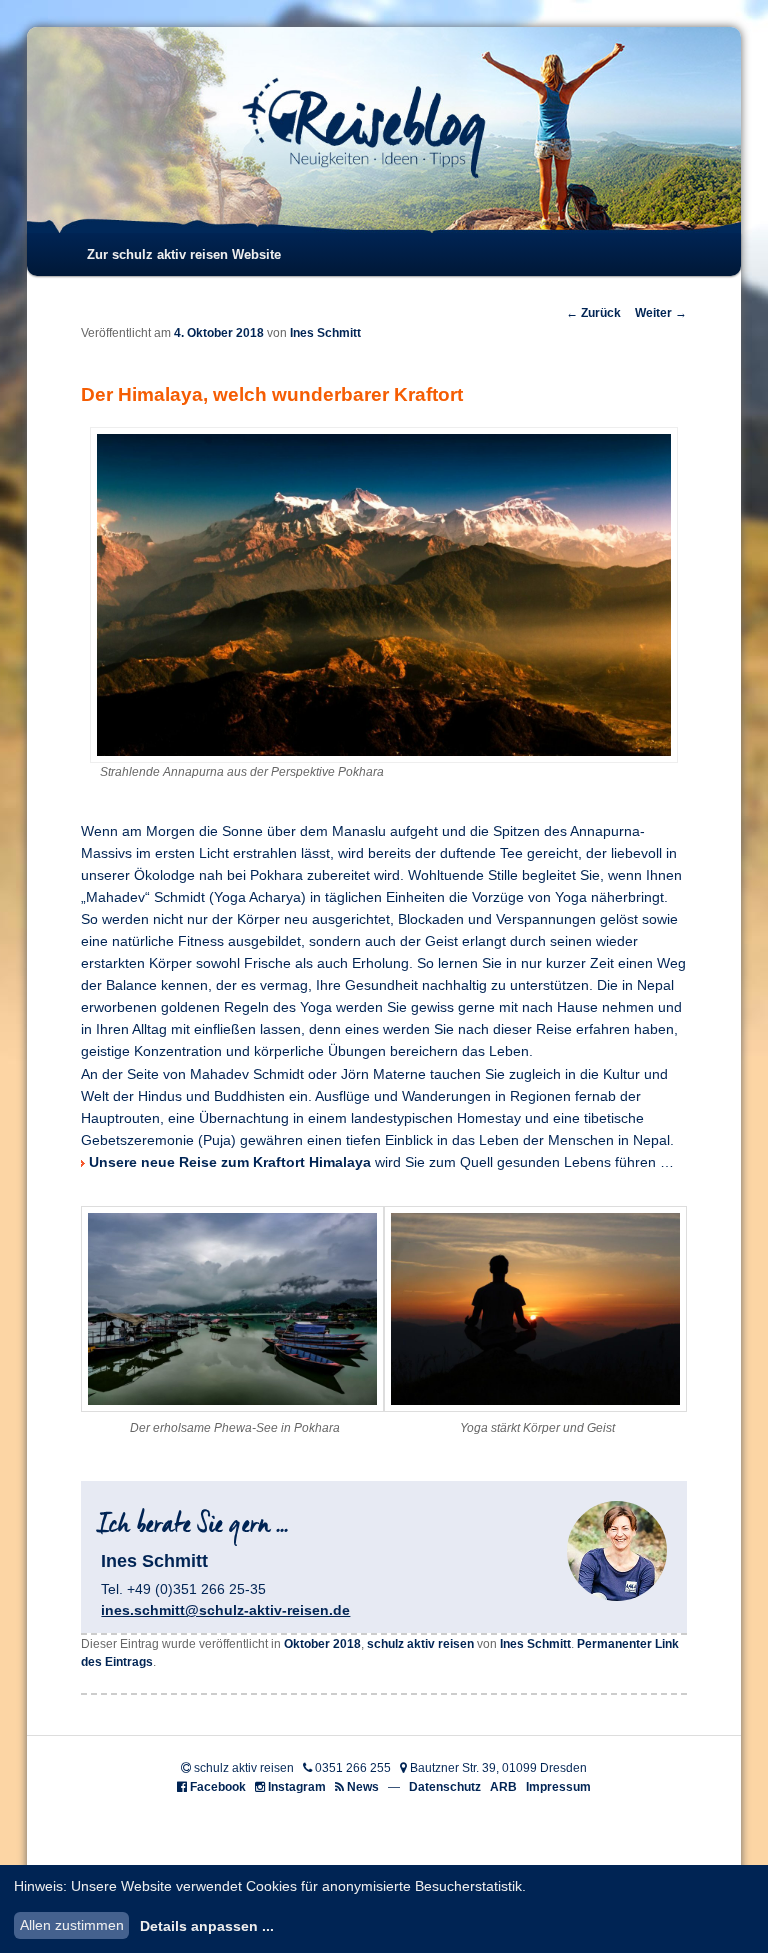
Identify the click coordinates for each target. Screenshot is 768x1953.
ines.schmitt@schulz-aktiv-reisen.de (225, 1610)
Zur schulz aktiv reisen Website (184, 254)
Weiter (661, 313)
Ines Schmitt (325, 333)
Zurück (593, 313)
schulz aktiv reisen (420, 1644)
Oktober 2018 (322, 1644)
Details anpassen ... (207, 1926)
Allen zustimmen (72, 1925)
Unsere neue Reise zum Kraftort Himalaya (230, 1162)
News (363, 1787)
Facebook (218, 1787)
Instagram (297, 1787)
